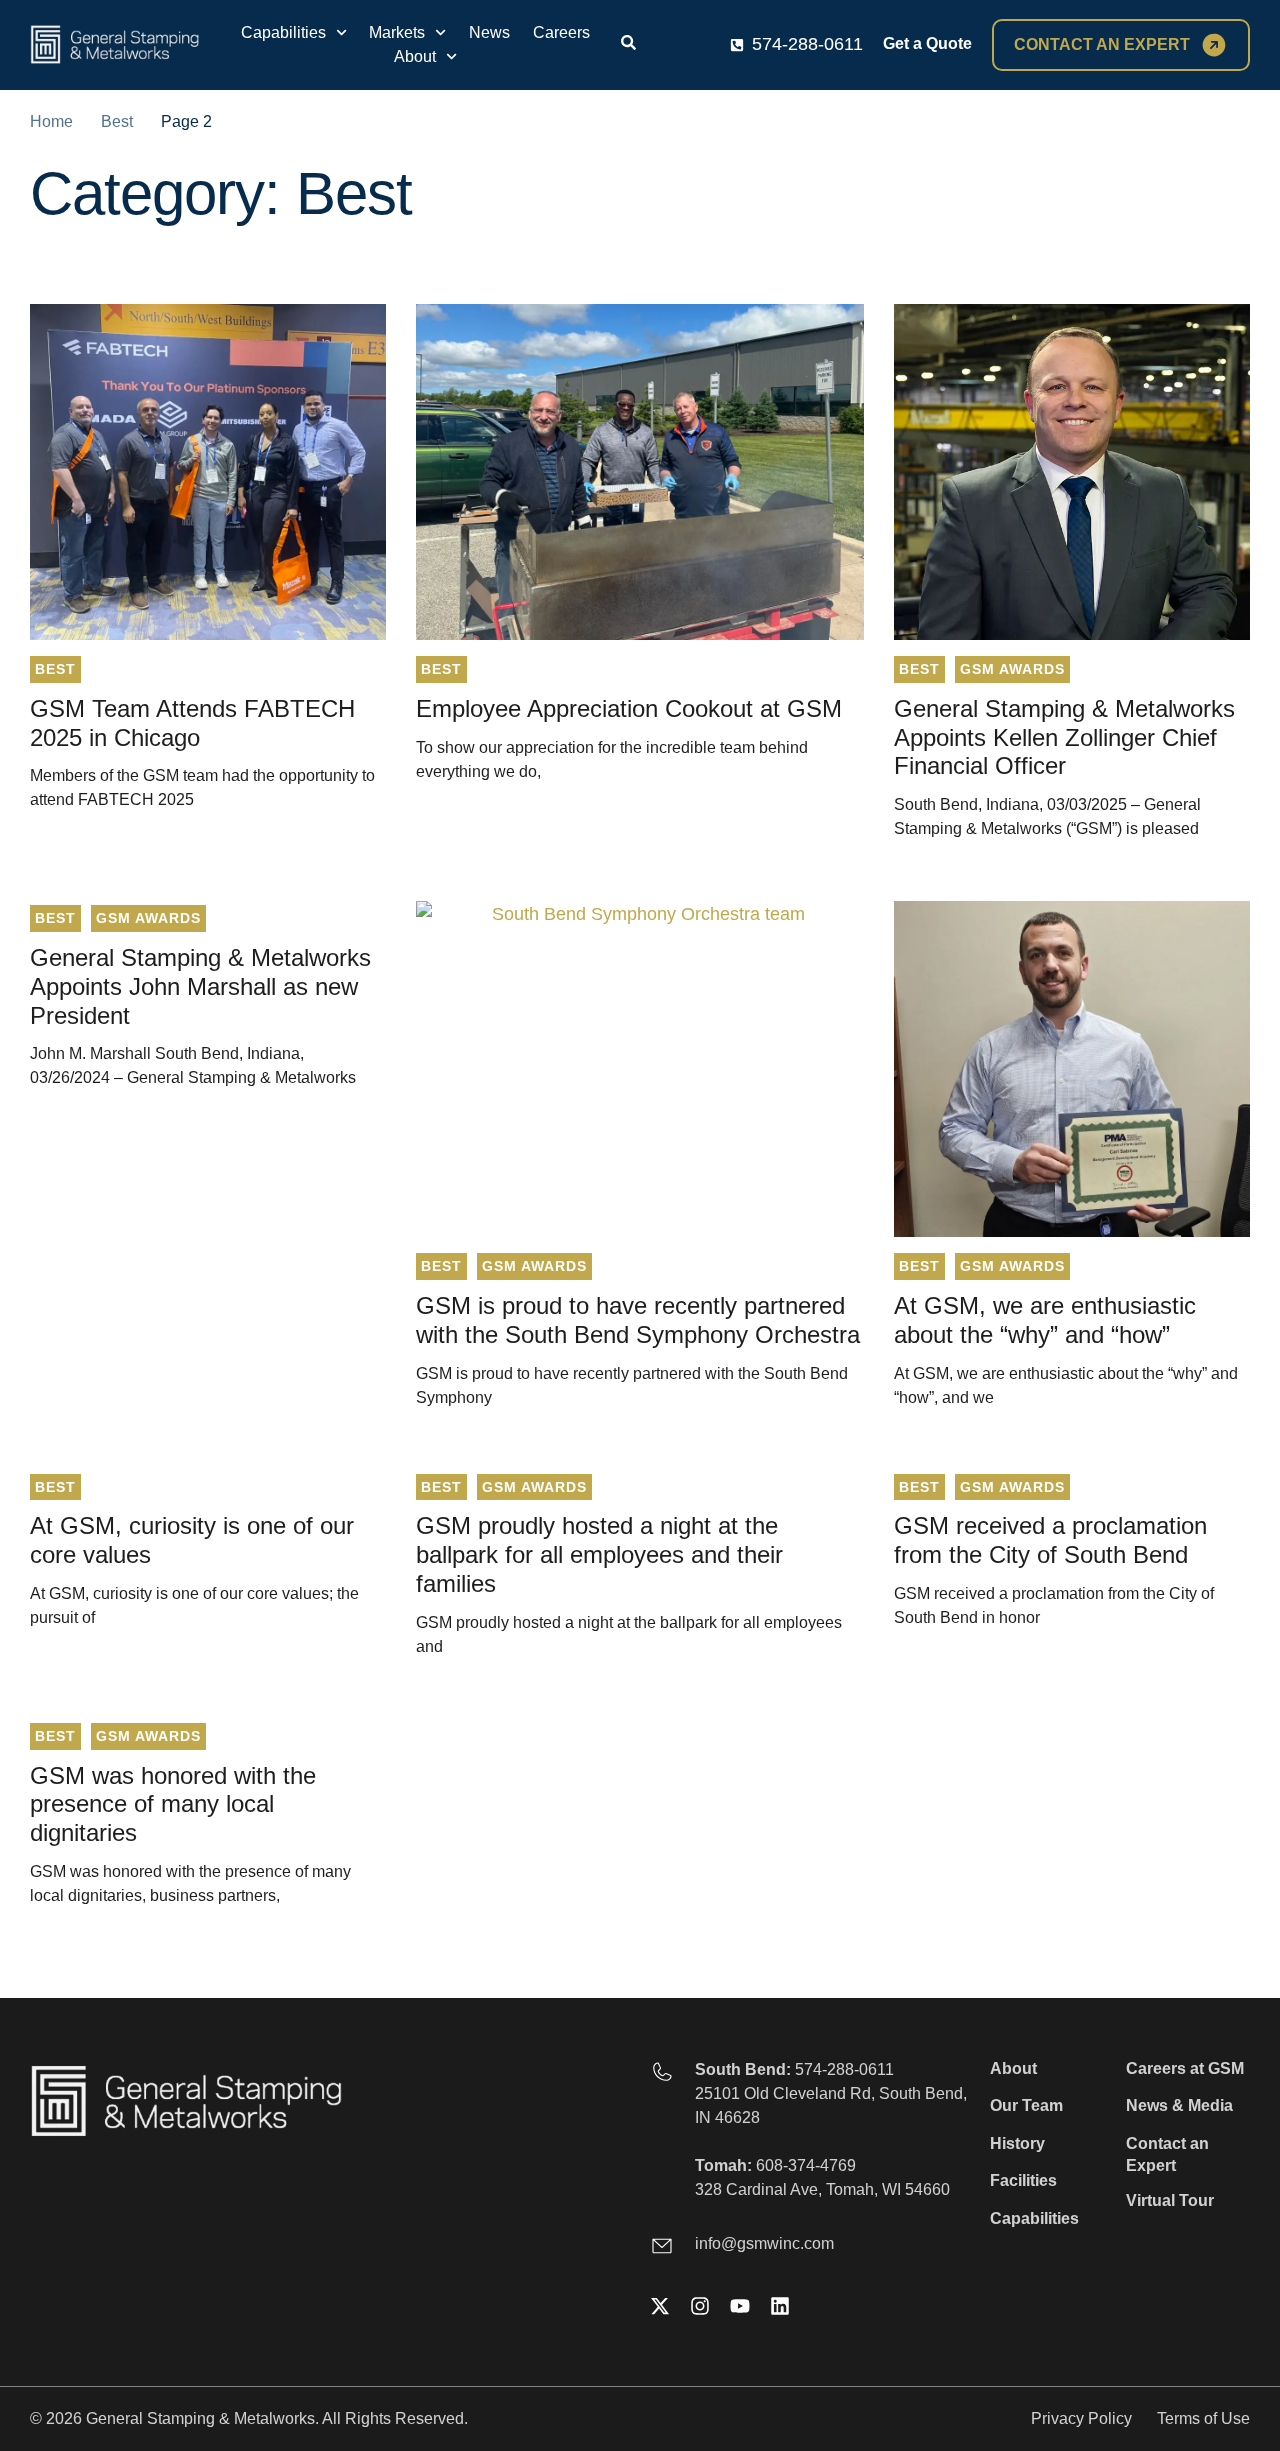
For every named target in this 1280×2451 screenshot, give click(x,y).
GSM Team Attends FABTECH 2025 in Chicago (192, 723)
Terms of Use (1203, 2418)
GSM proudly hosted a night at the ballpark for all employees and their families (599, 1554)
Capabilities (283, 32)
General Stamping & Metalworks (200, 2418)
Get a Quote (927, 43)
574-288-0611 (844, 2069)
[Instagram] (700, 2306)
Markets (397, 32)
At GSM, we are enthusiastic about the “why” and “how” (1045, 1320)
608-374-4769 (806, 2165)
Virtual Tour (1170, 2200)
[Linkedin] (780, 2306)
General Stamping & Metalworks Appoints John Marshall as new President (200, 986)
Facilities (1023, 2180)
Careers (561, 32)
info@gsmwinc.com (764, 2243)
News (489, 32)
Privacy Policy (1081, 2418)
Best (117, 121)
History (1017, 2143)
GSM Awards (1012, 669)
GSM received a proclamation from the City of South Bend (1050, 1540)
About (415, 56)
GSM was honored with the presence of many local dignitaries (173, 1804)
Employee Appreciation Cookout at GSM (629, 708)
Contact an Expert (1167, 2154)
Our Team (1026, 2105)
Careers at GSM (1185, 2068)
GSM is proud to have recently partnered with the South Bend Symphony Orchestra (638, 1320)
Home (51, 121)
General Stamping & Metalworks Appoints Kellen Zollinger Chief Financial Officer (1064, 737)
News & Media (1179, 2105)
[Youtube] (740, 2306)
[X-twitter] (660, 2306)
